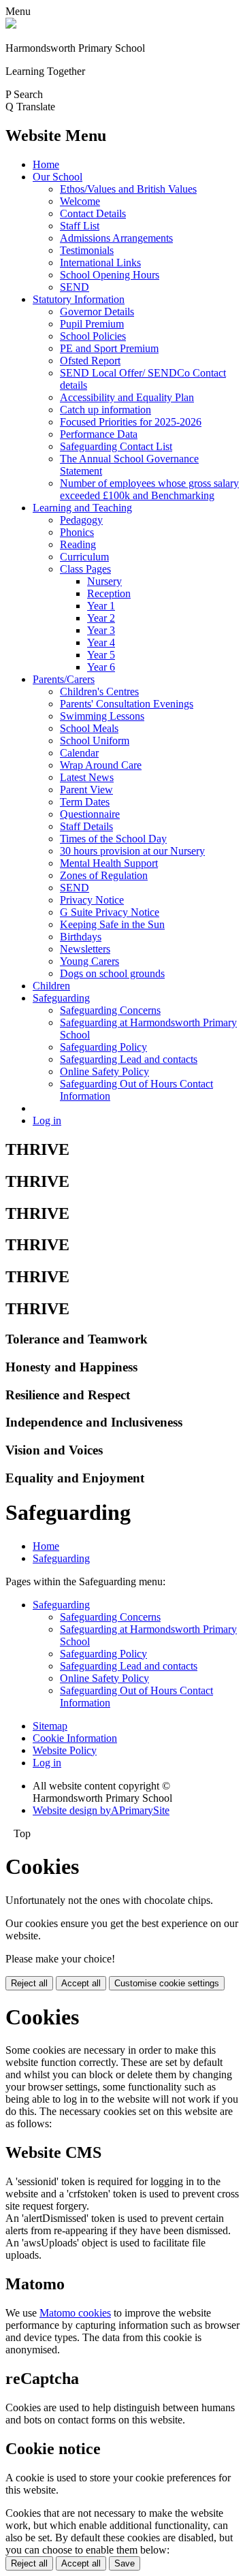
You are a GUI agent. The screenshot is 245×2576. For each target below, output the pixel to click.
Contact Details (93, 213)
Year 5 (101, 655)
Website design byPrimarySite (101, 1810)
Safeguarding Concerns (110, 1010)
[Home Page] (11, 25)
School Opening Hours (110, 275)
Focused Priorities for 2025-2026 (131, 422)
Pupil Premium (92, 324)
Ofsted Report (90, 361)
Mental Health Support (109, 863)
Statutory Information (79, 299)
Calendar (79, 753)
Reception (109, 593)
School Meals (89, 728)
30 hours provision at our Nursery (132, 851)
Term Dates (85, 802)
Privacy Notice (92, 900)
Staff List (80, 226)
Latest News (87, 777)
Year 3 (101, 630)
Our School (58, 177)
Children (51, 986)
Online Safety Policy (104, 1071)
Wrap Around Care (101, 765)
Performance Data (99, 434)
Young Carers (89, 961)
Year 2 (101, 618)
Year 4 (101, 642)
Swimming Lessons (102, 716)
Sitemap (50, 1726)
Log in (47, 1120)
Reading (78, 544)
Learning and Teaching (82, 508)
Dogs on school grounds (112, 973)
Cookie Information (75, 1738)
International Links (100, 263)
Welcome (80, 201)
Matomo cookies (75, 2313)
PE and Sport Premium (109, 348)
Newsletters (85, 949)
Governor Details (97, 312)
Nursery (104, 581)
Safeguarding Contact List (116, 446)
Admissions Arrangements (116, 238)
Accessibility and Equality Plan (127, 397)
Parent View (86, 790)
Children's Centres (99, 691)
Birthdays (81, 937)
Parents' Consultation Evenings (127, 704)
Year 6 (101, 667)
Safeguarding (61, 998)
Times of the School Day (113, 839)
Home (46, 164)
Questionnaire (90, 814)
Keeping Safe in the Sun (112, 924)
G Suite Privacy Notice (110, 912)
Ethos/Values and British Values (128, 189)
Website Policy (65, 1750)
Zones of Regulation (104, 875)
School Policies (93, 336)
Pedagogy (81, 520)
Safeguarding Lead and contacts (129, 1059)
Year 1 (101, 606)
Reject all (29, 1983)
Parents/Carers (64, 679)
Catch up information (105, 410)
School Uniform (95, 741)
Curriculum (84, 557)
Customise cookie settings (167, 1983)
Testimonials (87, 250)
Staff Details (86, 826)
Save (125, 2563)
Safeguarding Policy (103, 1047)
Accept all (81, 1983)
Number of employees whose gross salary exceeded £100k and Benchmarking (149, 489)
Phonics (77, 532)
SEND (75, 287)
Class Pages (85, 569)
